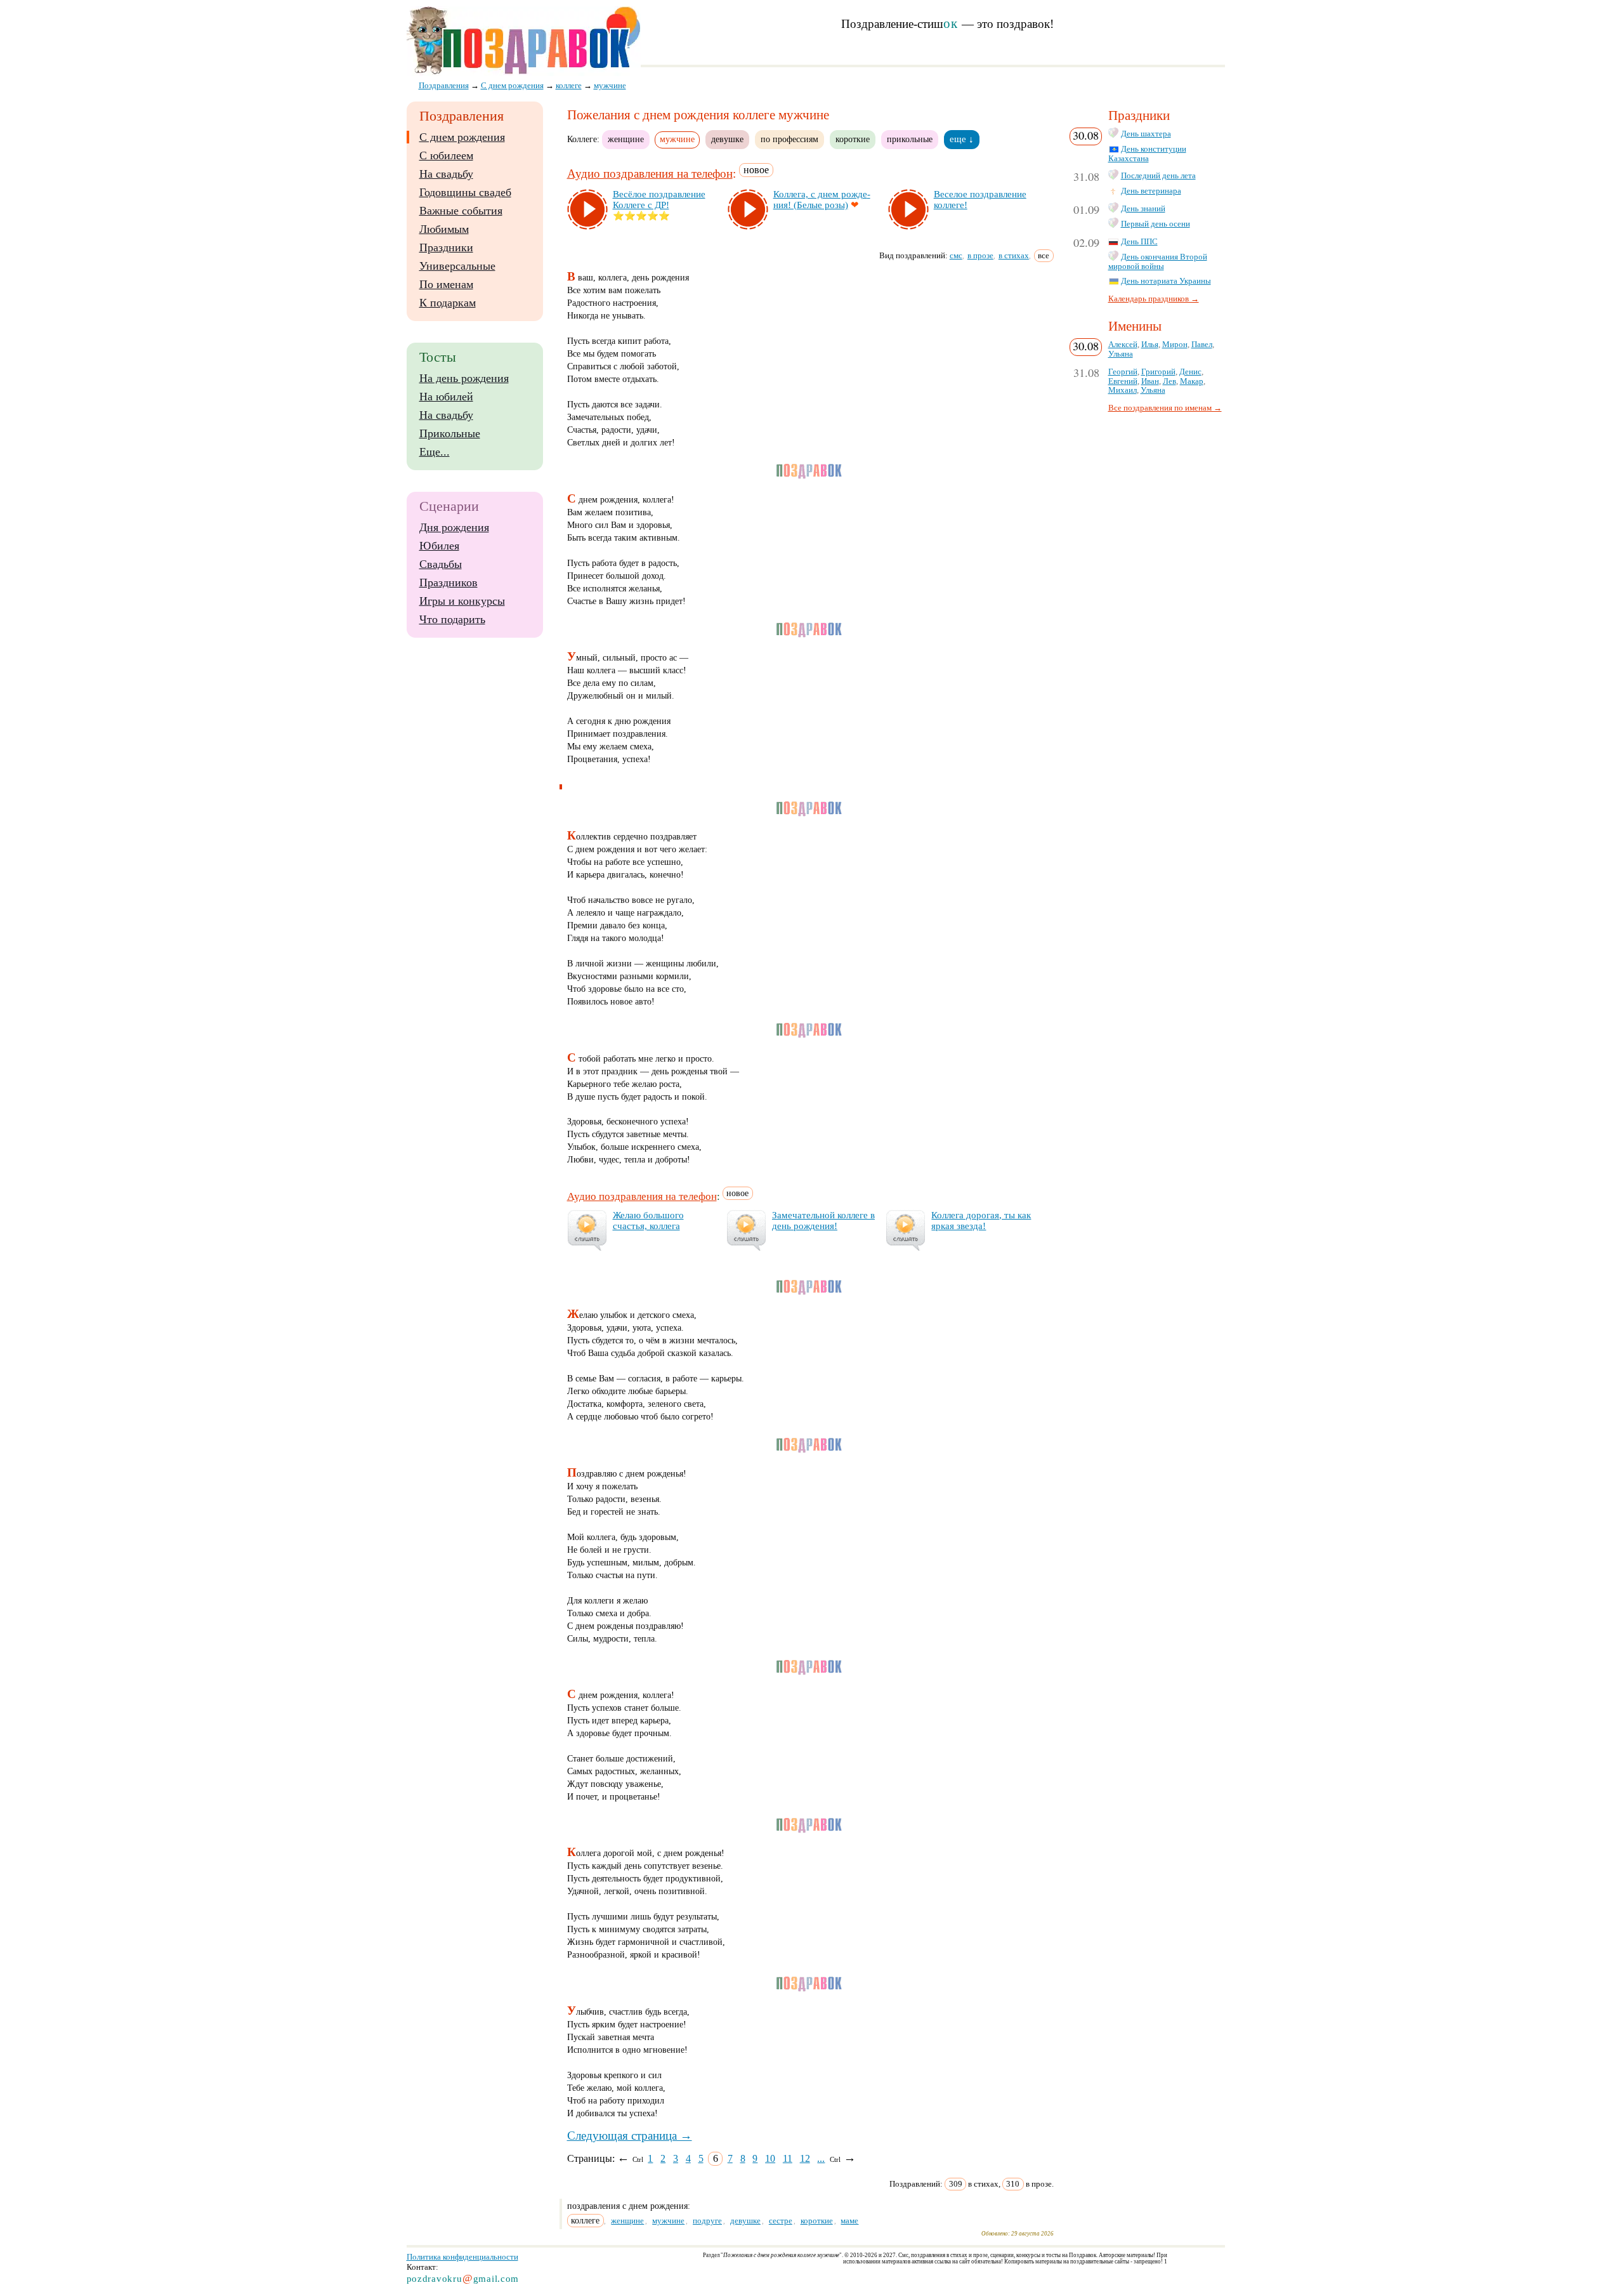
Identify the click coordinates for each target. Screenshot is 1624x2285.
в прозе (980, 255)
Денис (1190, 372)
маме (849, 2221)
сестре (781, 2221)
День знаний (1143, 209)
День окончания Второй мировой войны (1158, 262)
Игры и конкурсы (462, 601)
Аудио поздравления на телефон (650, 174)
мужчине (668, 2221)
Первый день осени (1156, 224)
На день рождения (464, 378)
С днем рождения (462, 137)
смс (956, 255)
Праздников (449, 583)
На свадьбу (446, 174)
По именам (446, 284)
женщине (626, 139)
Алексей (1123, 345)
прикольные (910, 139)
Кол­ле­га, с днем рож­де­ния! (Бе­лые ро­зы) (822, 200)
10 (770, 2158)
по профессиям (789, 139)
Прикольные (450, 433)
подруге (707, 2221)
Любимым (444, 229)
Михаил (1123, 390)
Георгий (1123, 372)
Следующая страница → (630, 2136)
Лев (1169, 381)
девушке (727, 139)
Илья (1150, 345)
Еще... (435, 452)
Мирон (1175, 345)
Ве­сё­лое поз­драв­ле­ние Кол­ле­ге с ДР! (659, 200)
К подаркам (448, 303)
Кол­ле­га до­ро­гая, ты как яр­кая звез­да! (981, 1221)
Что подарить (452, 619)
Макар (1192, 381)
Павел (1202, 345)
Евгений (1123, 381)
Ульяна (1121, 354)
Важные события (461, 211)
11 (788, 2158)
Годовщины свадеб (465, 192)
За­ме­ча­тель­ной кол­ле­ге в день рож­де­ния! (823, 1221)
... (821, 2158)
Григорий (1158, 372)
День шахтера (1146, 134)
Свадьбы (441, 564)
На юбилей (446, 397)
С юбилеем (446, 155)
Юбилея (439, 546)
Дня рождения (454, 527)
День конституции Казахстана (1147, 154)
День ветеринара (1151, 191)
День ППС (1139, 242)
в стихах (1014, 255)
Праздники (446, 247)
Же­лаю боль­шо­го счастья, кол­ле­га (648, 1221)
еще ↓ (962, 139)
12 (805, 2158)
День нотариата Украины (1166, 281)
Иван (1150, 381)
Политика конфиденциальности (462, 2257)
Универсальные (457, 266)
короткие (853, 139)
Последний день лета (1158, 176)
